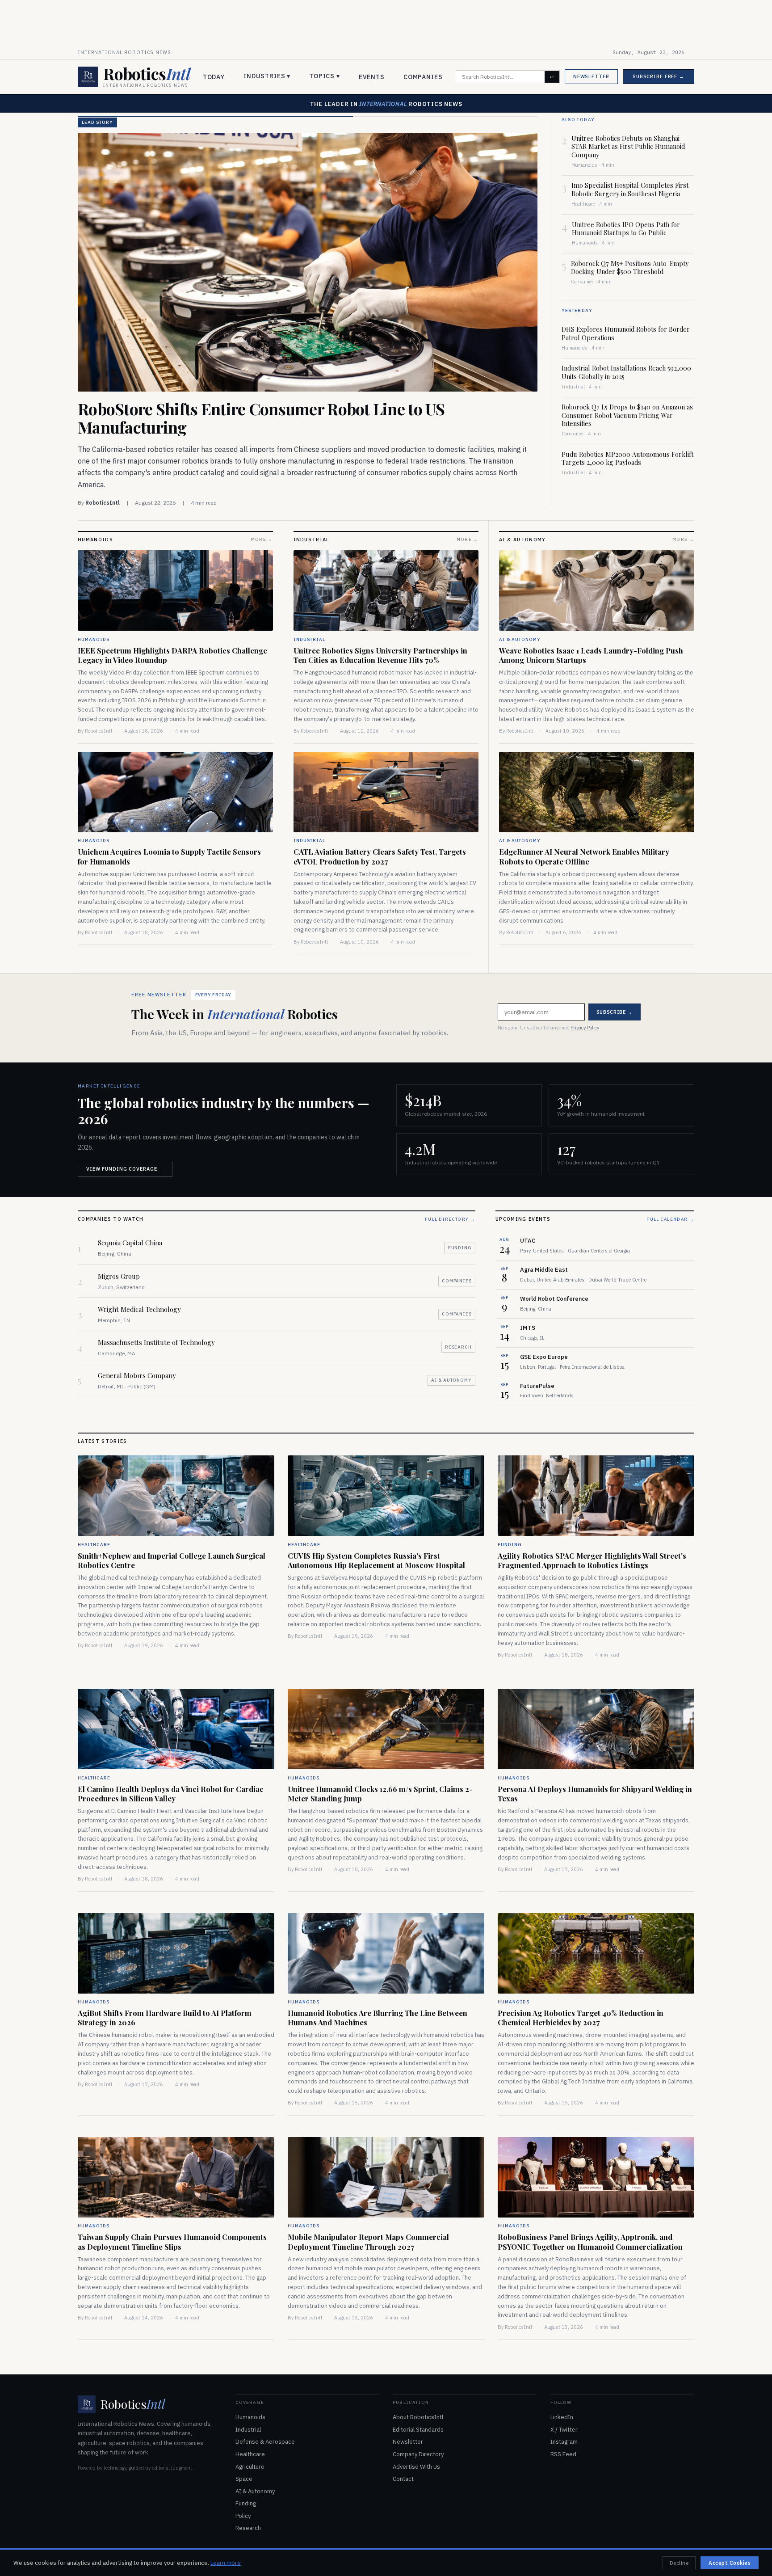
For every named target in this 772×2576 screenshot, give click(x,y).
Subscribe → (454, 1306)
